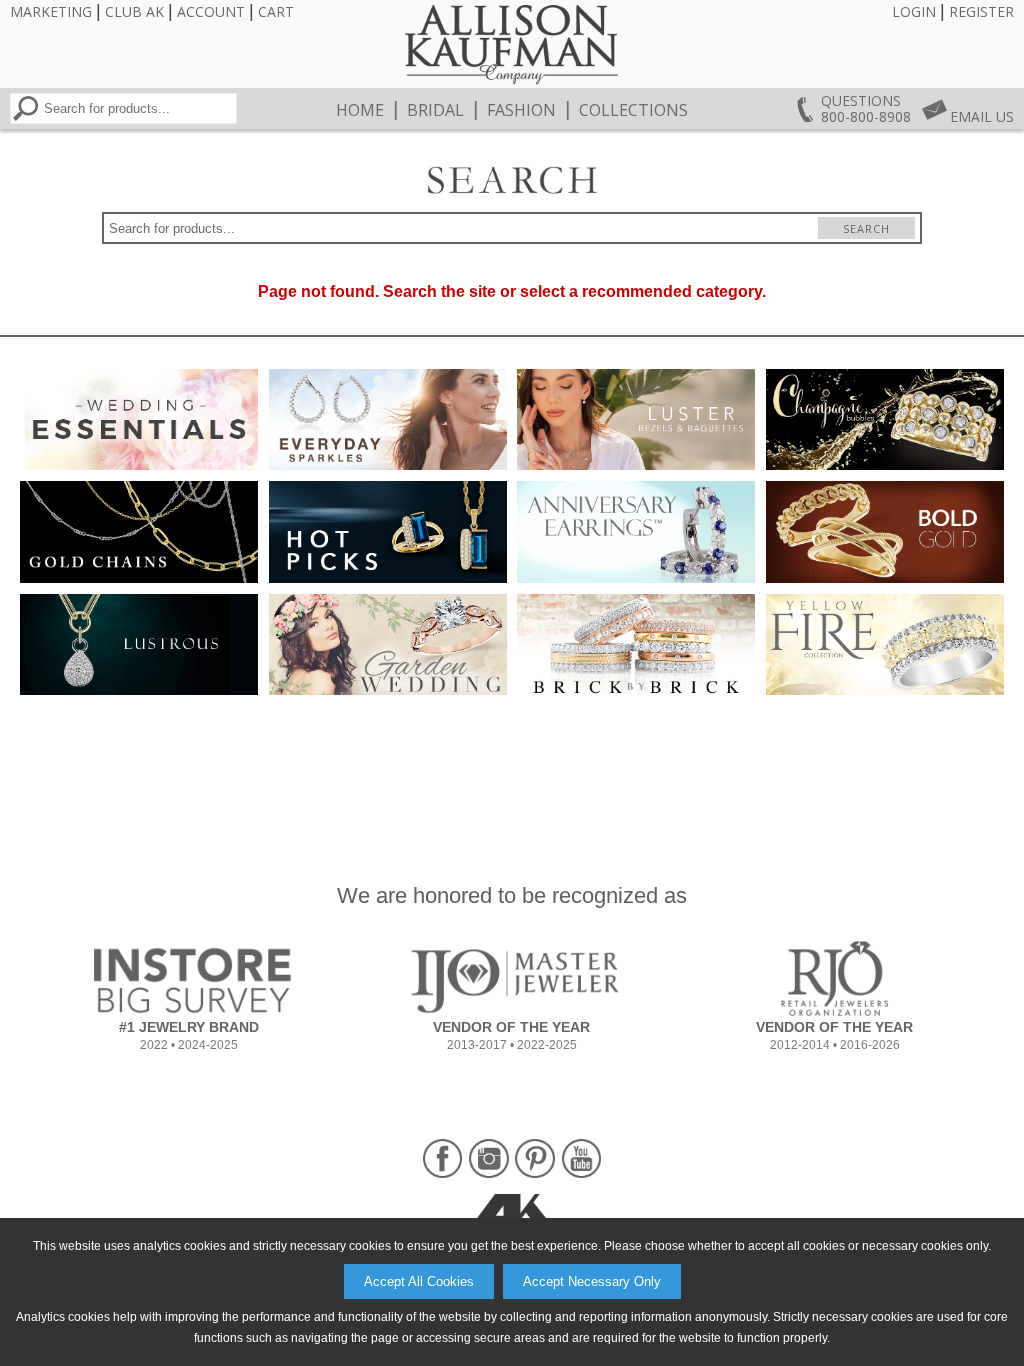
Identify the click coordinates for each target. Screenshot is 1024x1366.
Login (914, 11)
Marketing (51, 11)
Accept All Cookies (419, 1281)
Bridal (435, 110)
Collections (633, 110)
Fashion (521, 110)
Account (211, 11)
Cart (276, 11)
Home (360, 110)
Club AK (134, 11)
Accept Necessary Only (592, 1281)
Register (981, 11)
